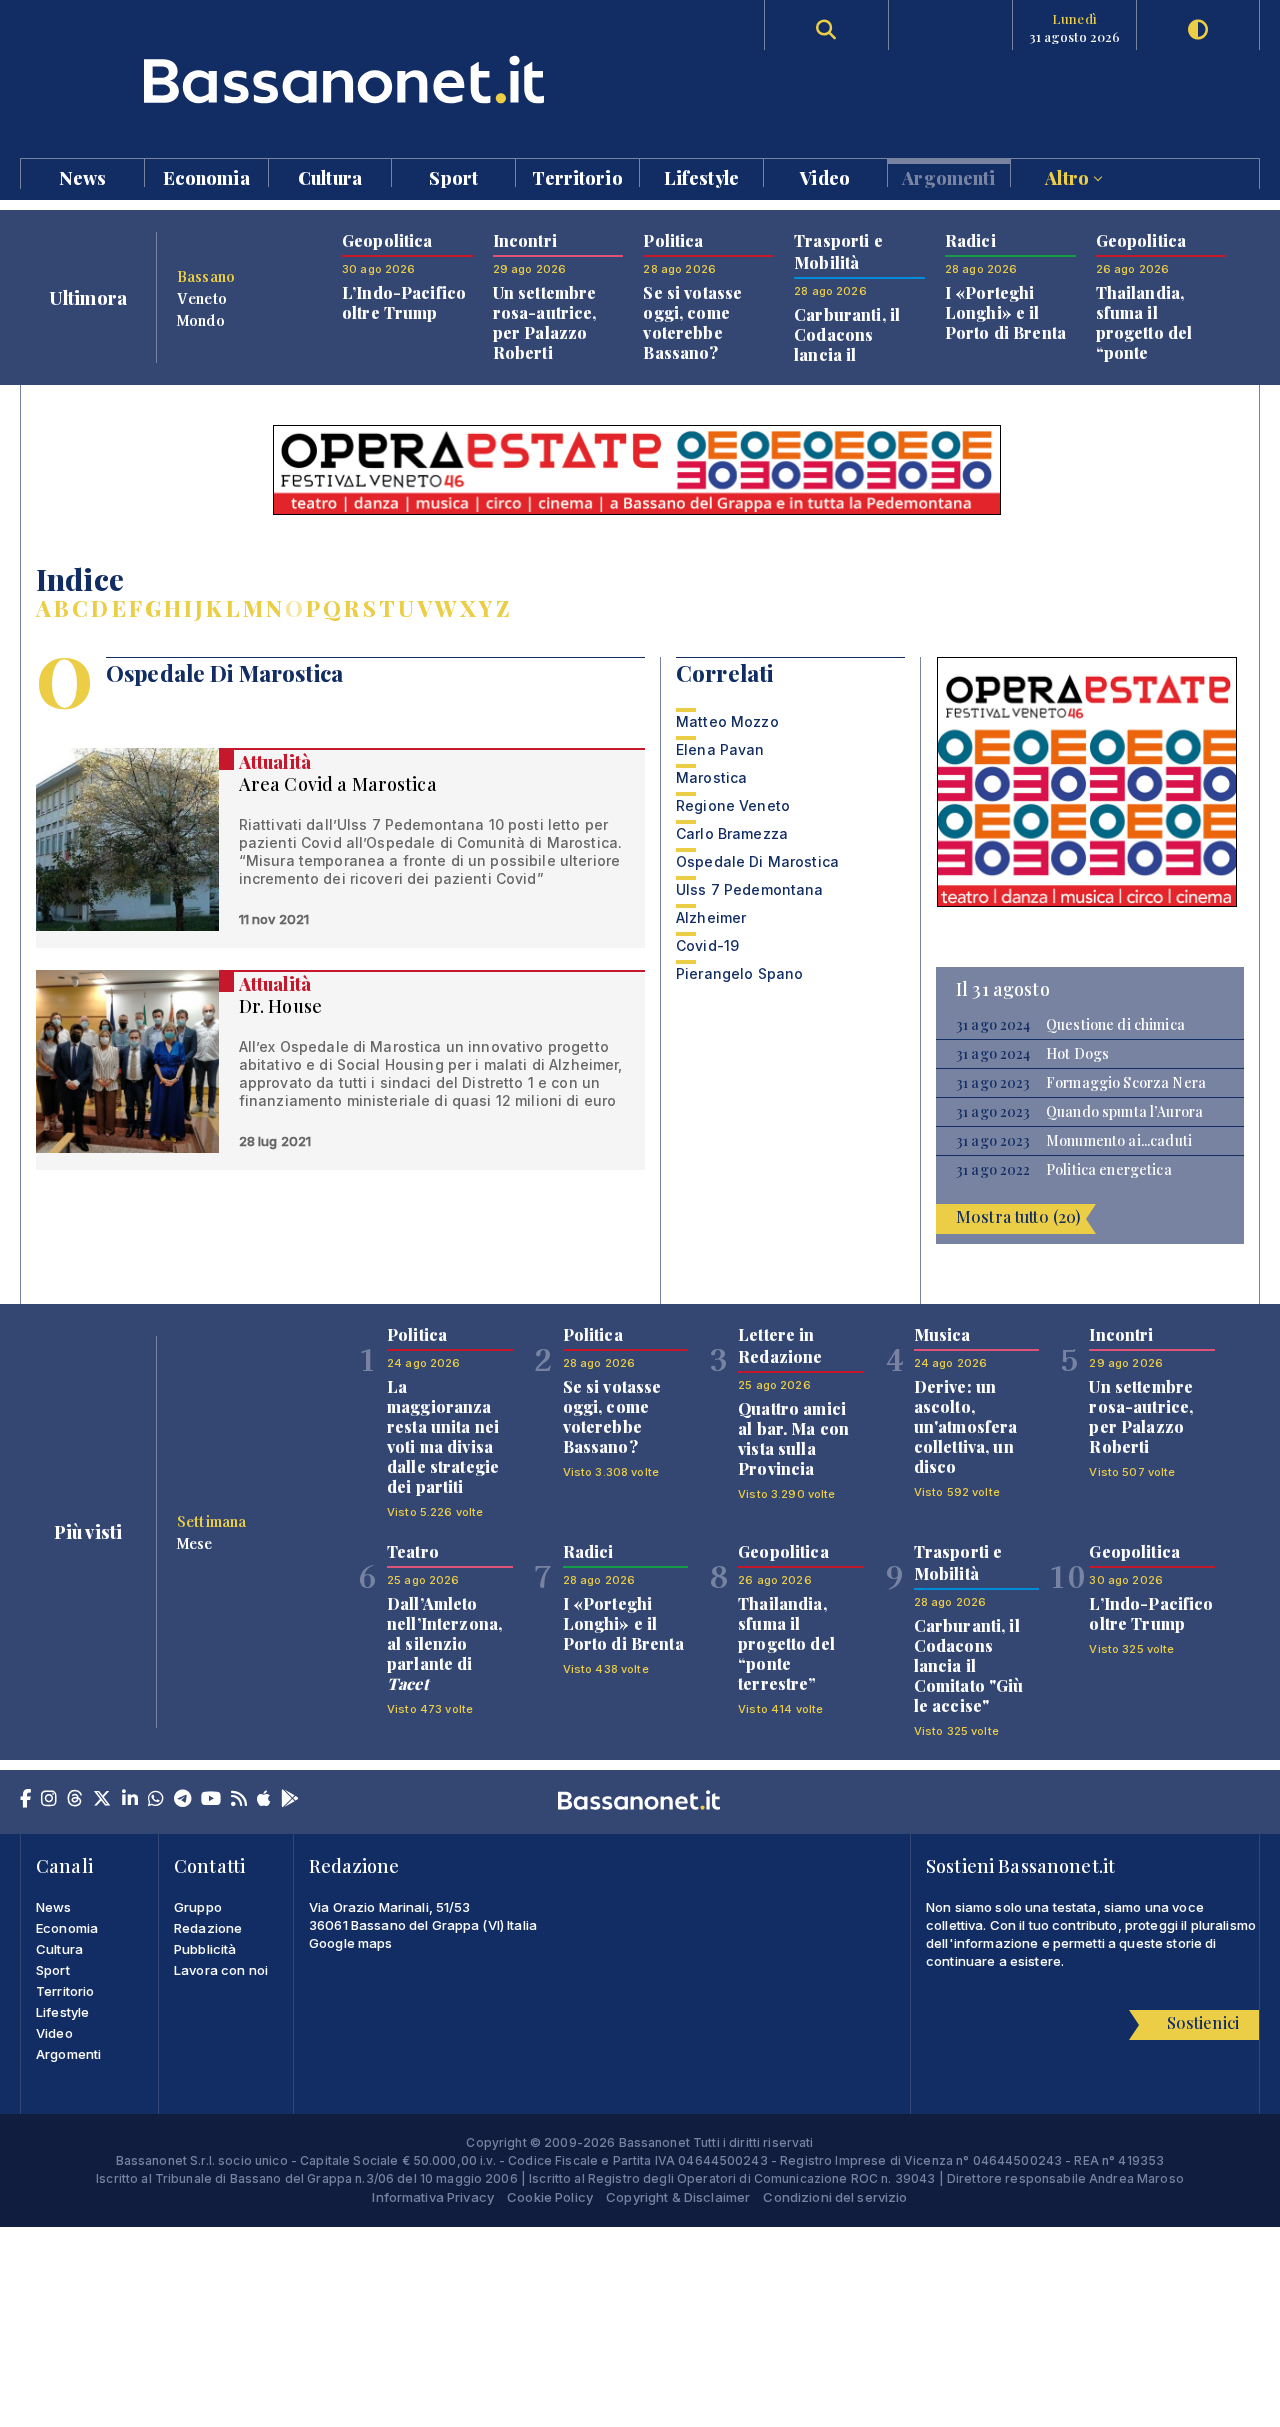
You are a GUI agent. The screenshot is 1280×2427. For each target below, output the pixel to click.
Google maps (351, 1943)
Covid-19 (707, 945)
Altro (1069, 176)
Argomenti (948, 176)
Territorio (577, 176)
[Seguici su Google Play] (290, 1800)
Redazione (208, 1928)
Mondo (201, 320)
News (83, 176)
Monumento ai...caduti (1119, 1141)
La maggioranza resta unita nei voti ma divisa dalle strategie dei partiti (443, 1436)
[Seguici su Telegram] (182, 1800)
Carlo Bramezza (732, 833)
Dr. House (280, 1006)
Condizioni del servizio (835, 2197)
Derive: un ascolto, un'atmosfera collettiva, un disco (966, 1426)
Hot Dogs (1077, 1054)
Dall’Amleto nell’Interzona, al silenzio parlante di (444, 1643)
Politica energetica (1109, 1170)
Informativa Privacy (433, 2197)
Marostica (711, 777)
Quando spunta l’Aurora (1124, 1112)
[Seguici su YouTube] (211, 1800)
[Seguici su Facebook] (25, 1800)
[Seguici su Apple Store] (264, 1800)
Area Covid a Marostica (338, 784)
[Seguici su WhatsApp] (156, 1800)
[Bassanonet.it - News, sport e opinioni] (330, 79)
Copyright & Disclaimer (678, 2197)
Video (825, 176)
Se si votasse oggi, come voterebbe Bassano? (692, 322)
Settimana (211, 1521)
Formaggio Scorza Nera (1126, 1083)
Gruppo (198, 1907)
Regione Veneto (733, 805)
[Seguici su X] (102, 1800)
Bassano (206, 276)
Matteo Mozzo (727, 721)
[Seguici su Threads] (75, 1800)
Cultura (330, 176)
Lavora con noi (221, 1970)
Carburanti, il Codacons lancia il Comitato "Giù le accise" (969, 1665)
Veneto (202, 298)
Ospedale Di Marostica (757, 861)
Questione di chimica (1115, 1025)
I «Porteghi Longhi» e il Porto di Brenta (1005, 312)
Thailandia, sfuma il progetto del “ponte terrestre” (1144, 332)
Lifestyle (701, 176)
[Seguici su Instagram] (49, 1800)
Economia (206, 176)
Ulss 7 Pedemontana (750, 889)
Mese (195, 1543)
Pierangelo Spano (739, 973)
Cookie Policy (550, 2197)
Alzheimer (711, 917)
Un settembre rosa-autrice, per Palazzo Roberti (545, 322)
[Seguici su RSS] (239, 1800)
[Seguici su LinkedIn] (130, 1800)
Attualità (275, 762)
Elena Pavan (720, 749)
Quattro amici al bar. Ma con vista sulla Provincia (793, 1438)
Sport (453, 176)
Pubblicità (205, 1949)
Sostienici (1203, 2022)
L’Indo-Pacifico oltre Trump (404, 302)
